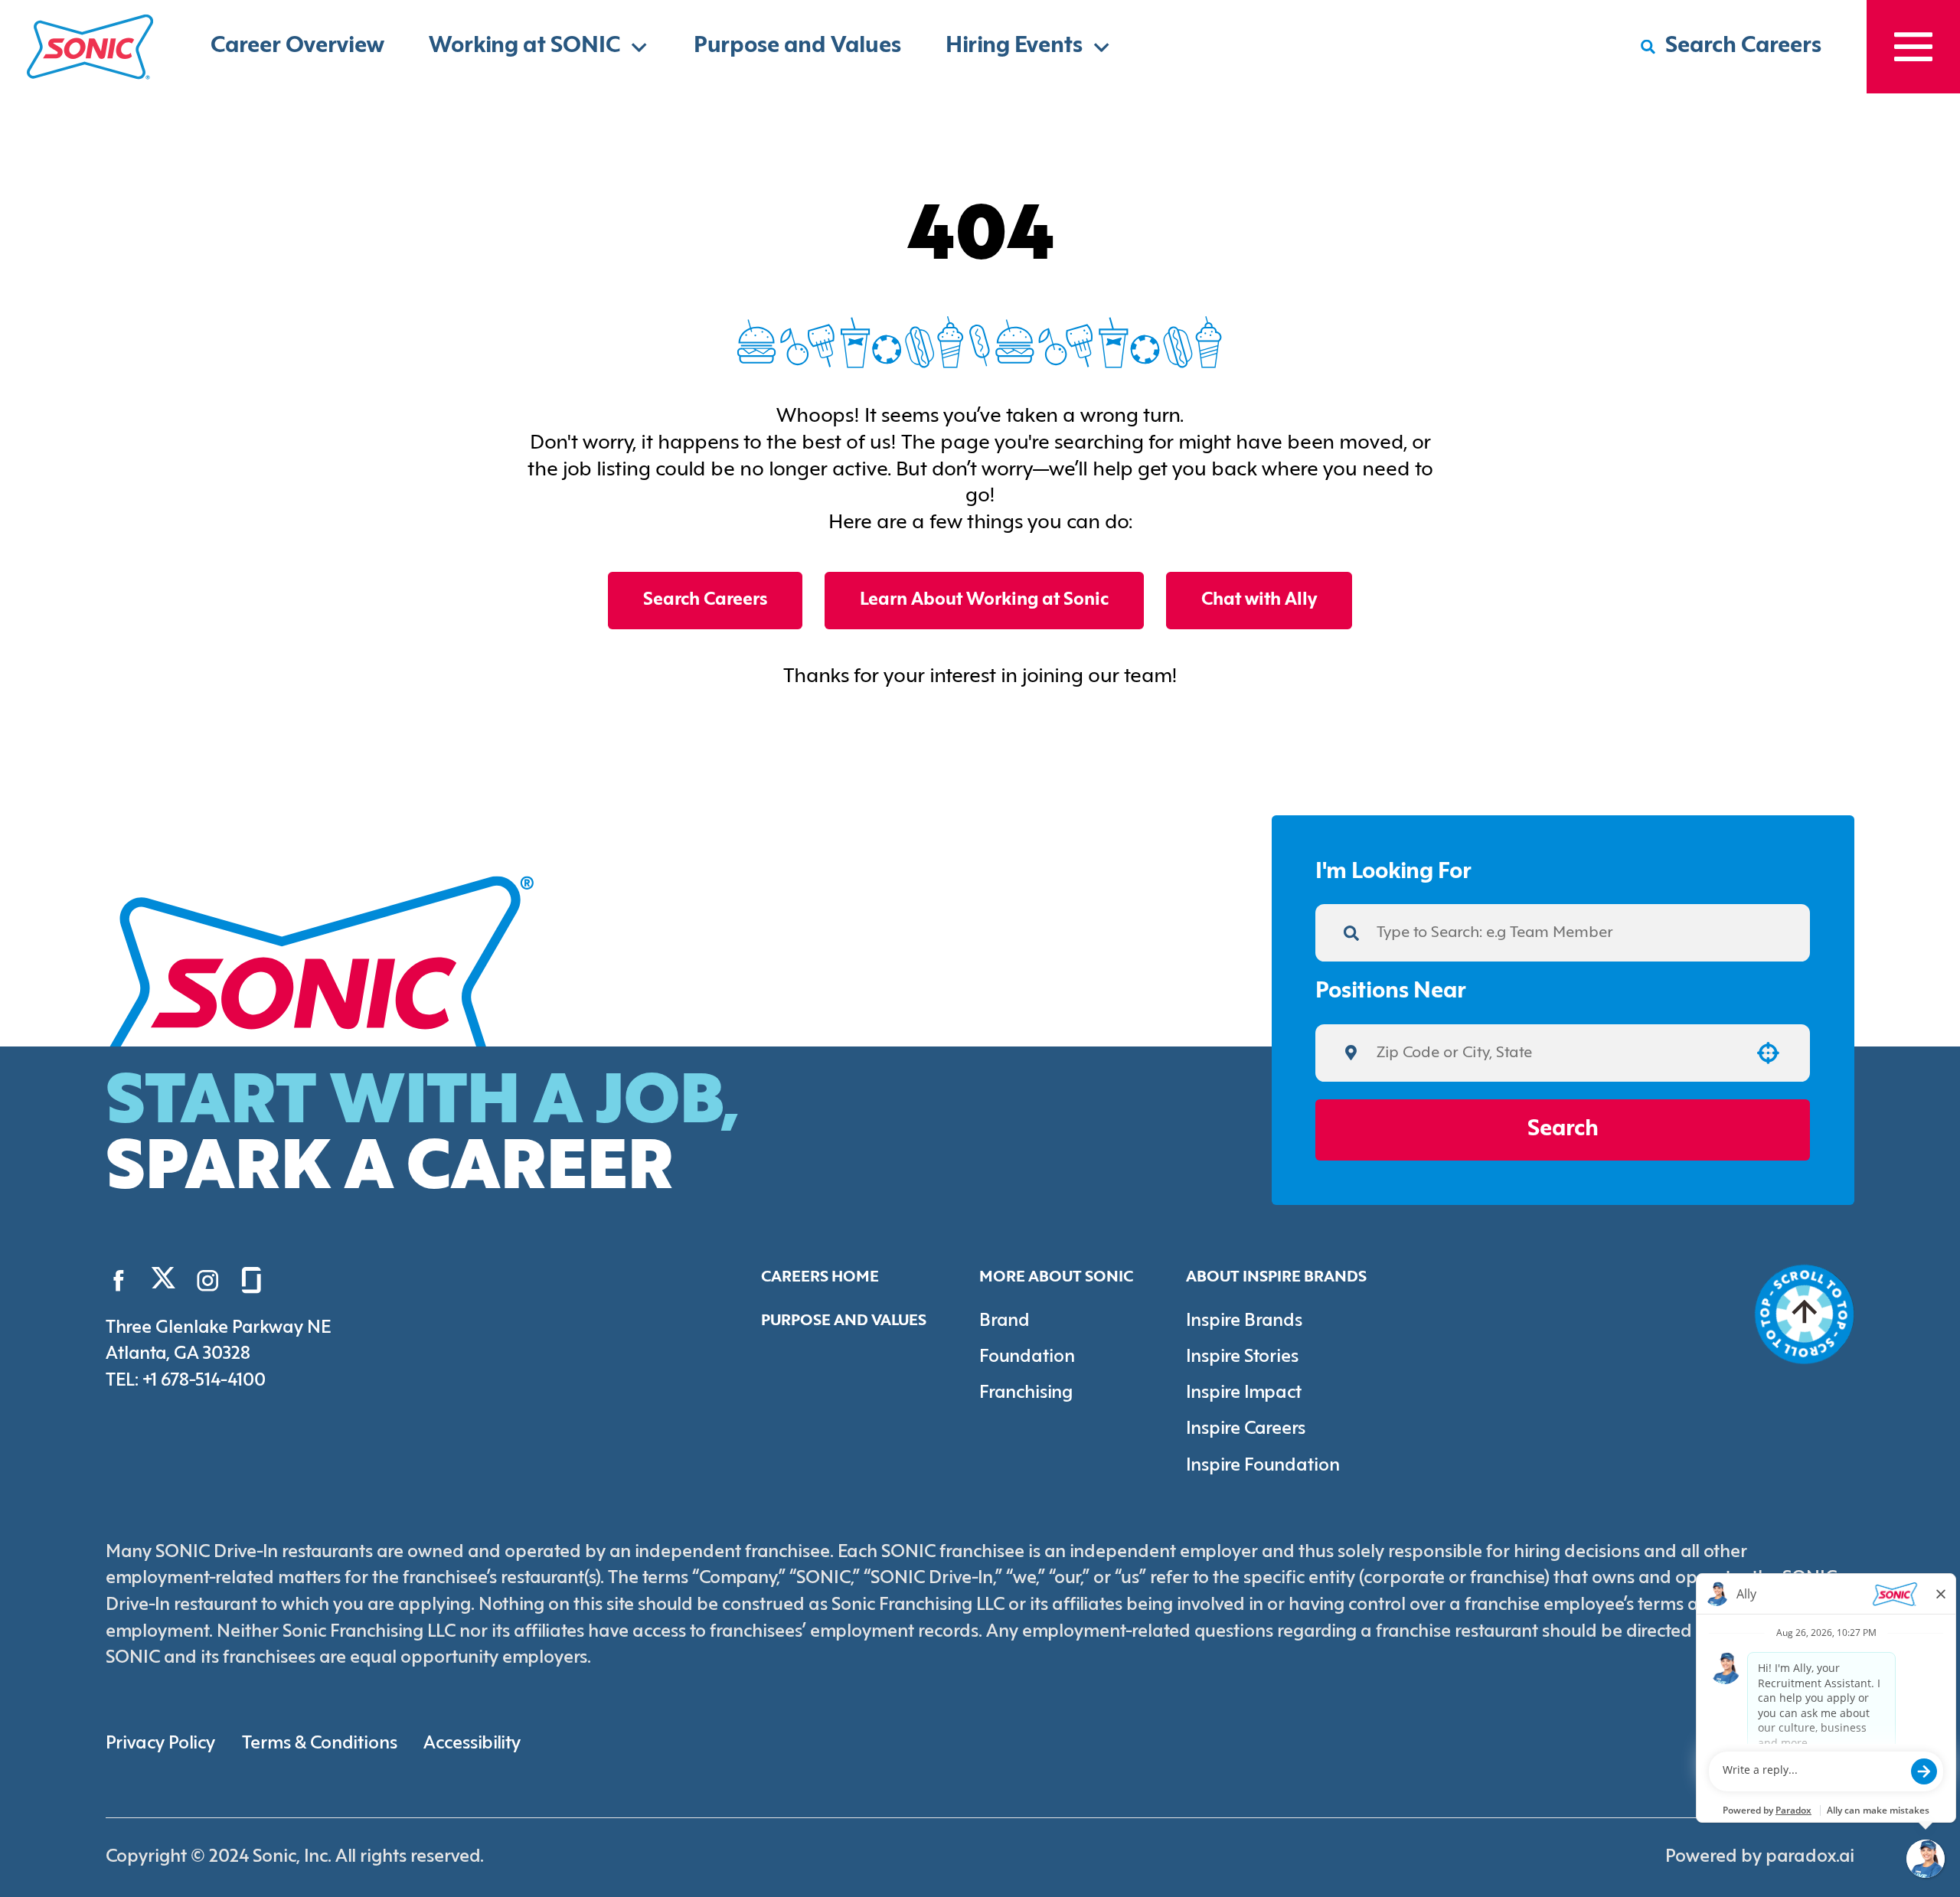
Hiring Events (1014, 46)
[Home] (90, 47)
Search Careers (705, 600)
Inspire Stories (1242, 1357)
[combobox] (1557, 1053)
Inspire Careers (1246, 1429)
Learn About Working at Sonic (984, 600)
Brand (1004, 1321)
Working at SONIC (524, 46)
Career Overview (297, 46)
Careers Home (820, 1277)
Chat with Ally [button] (1259, 600)
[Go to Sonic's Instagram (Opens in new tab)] (208, 1280)
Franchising (1026, 1393)
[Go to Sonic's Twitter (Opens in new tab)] (163, 1283)
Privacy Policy (160, 1744)
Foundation (1027, 1357)
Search (1563, 1130)
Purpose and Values (797, 46)
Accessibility (472, 1744)
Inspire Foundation (1263, 1466)
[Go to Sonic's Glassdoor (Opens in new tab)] (252, 1280)
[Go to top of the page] (1805, 1314)
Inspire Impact (1244, 1393)
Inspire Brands (1244, 1321)
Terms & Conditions (320, 1744)
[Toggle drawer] (1913, 47)
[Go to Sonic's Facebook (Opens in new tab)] (119, 1280)
